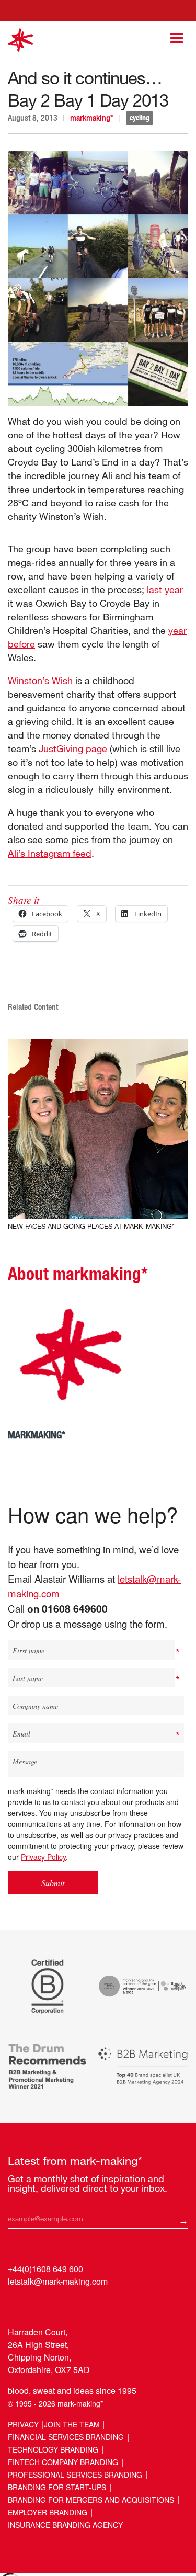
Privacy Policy (43, 1857)
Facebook (57, 2305)
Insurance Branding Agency (65, 2525)
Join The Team (72, 2424)
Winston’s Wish (40, 680)
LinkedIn (17, 2305)
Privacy (23, 2424)
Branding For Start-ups (57, 2487)
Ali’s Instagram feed (50, 853)
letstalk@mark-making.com (58, 2281)
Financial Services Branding (66, 2437)
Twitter (37, 2305)
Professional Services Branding (75, 2475)
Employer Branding (48, 2512)
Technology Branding (53, 2449)
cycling (140, 118)
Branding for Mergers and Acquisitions (91, 2500)
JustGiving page (73, 748)
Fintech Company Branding (63, 2462)
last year (165, 589)
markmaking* (92, 118)
